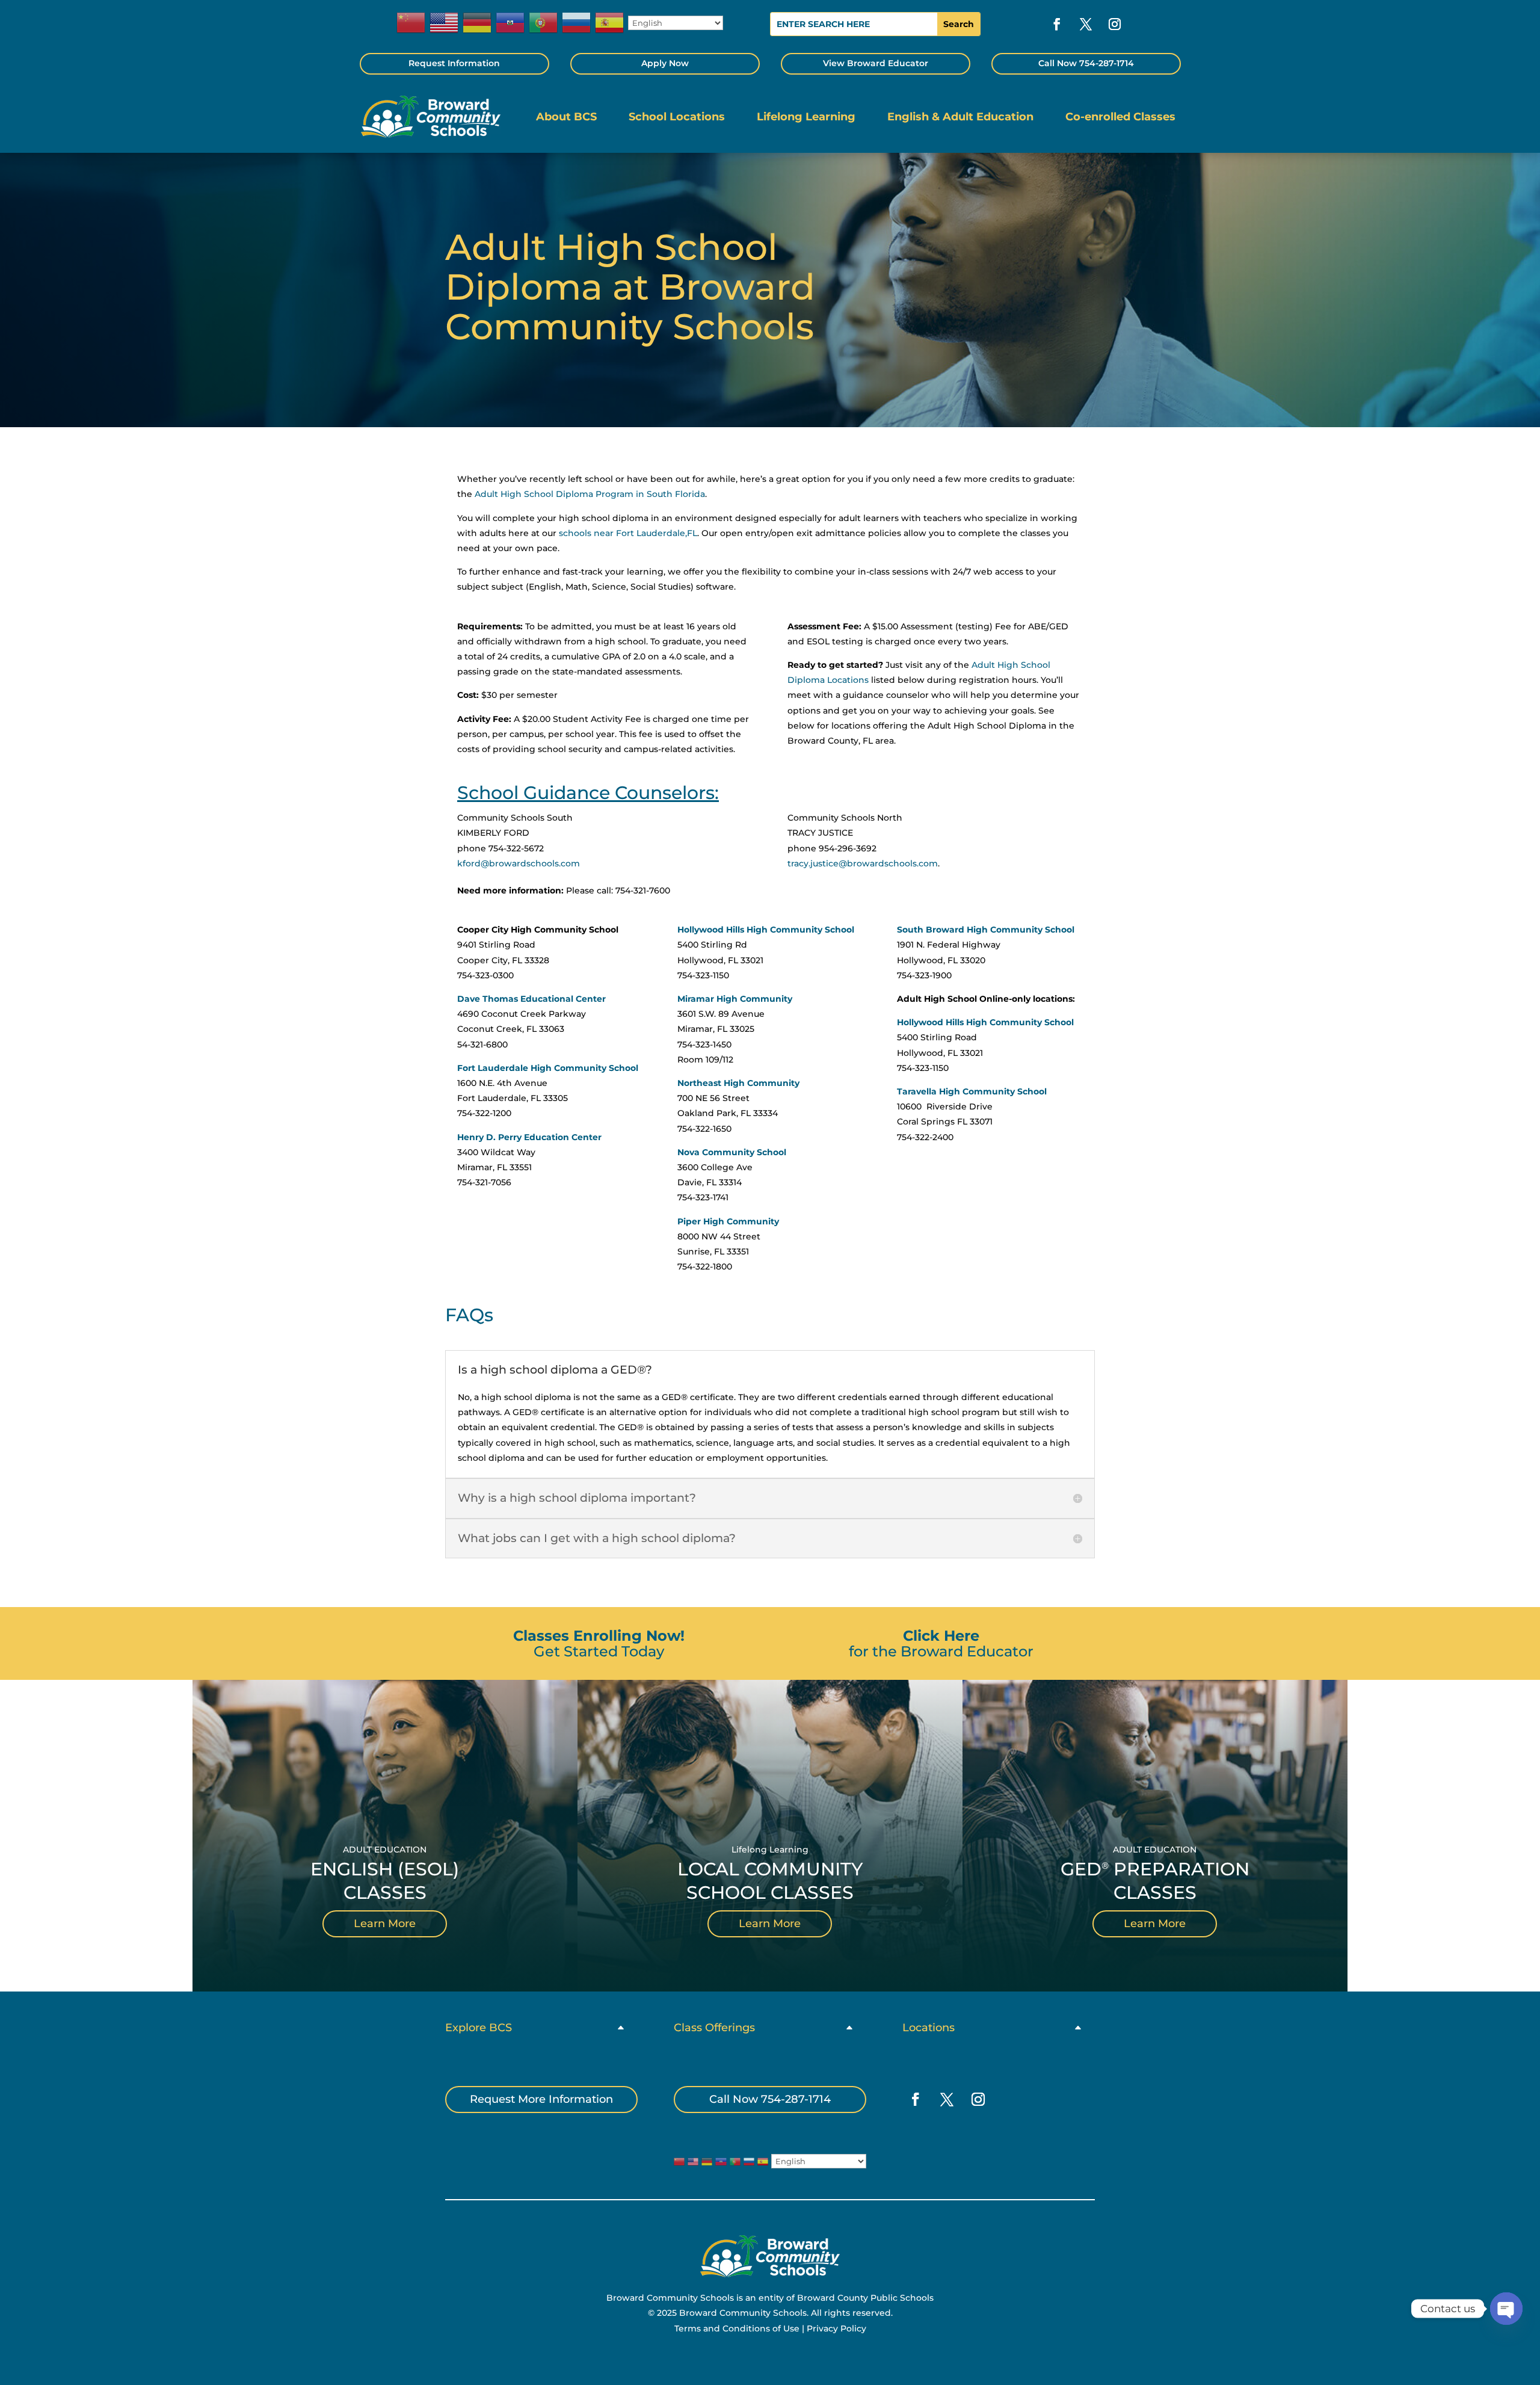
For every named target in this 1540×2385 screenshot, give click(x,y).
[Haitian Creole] (511, 23)
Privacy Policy (836, 2328)
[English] (445, 23)
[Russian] (577, 23)
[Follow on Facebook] (1057, 24)
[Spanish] (610, 23)
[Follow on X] (1086, 24)
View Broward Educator (876, 63)
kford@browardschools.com (519, 863)
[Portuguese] (544, 23)
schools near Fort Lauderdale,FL (628, 533)
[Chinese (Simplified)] (411, 23)
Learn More (385, 1924)
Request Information (454, 63)
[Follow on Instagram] (1115, 24)
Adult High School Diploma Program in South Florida (590, 494)
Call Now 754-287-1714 (1086, 63)
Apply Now (665, 63)
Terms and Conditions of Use (737, 2328)
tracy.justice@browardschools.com (863, 863)
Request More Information (541, 2099)
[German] (478, 23)
